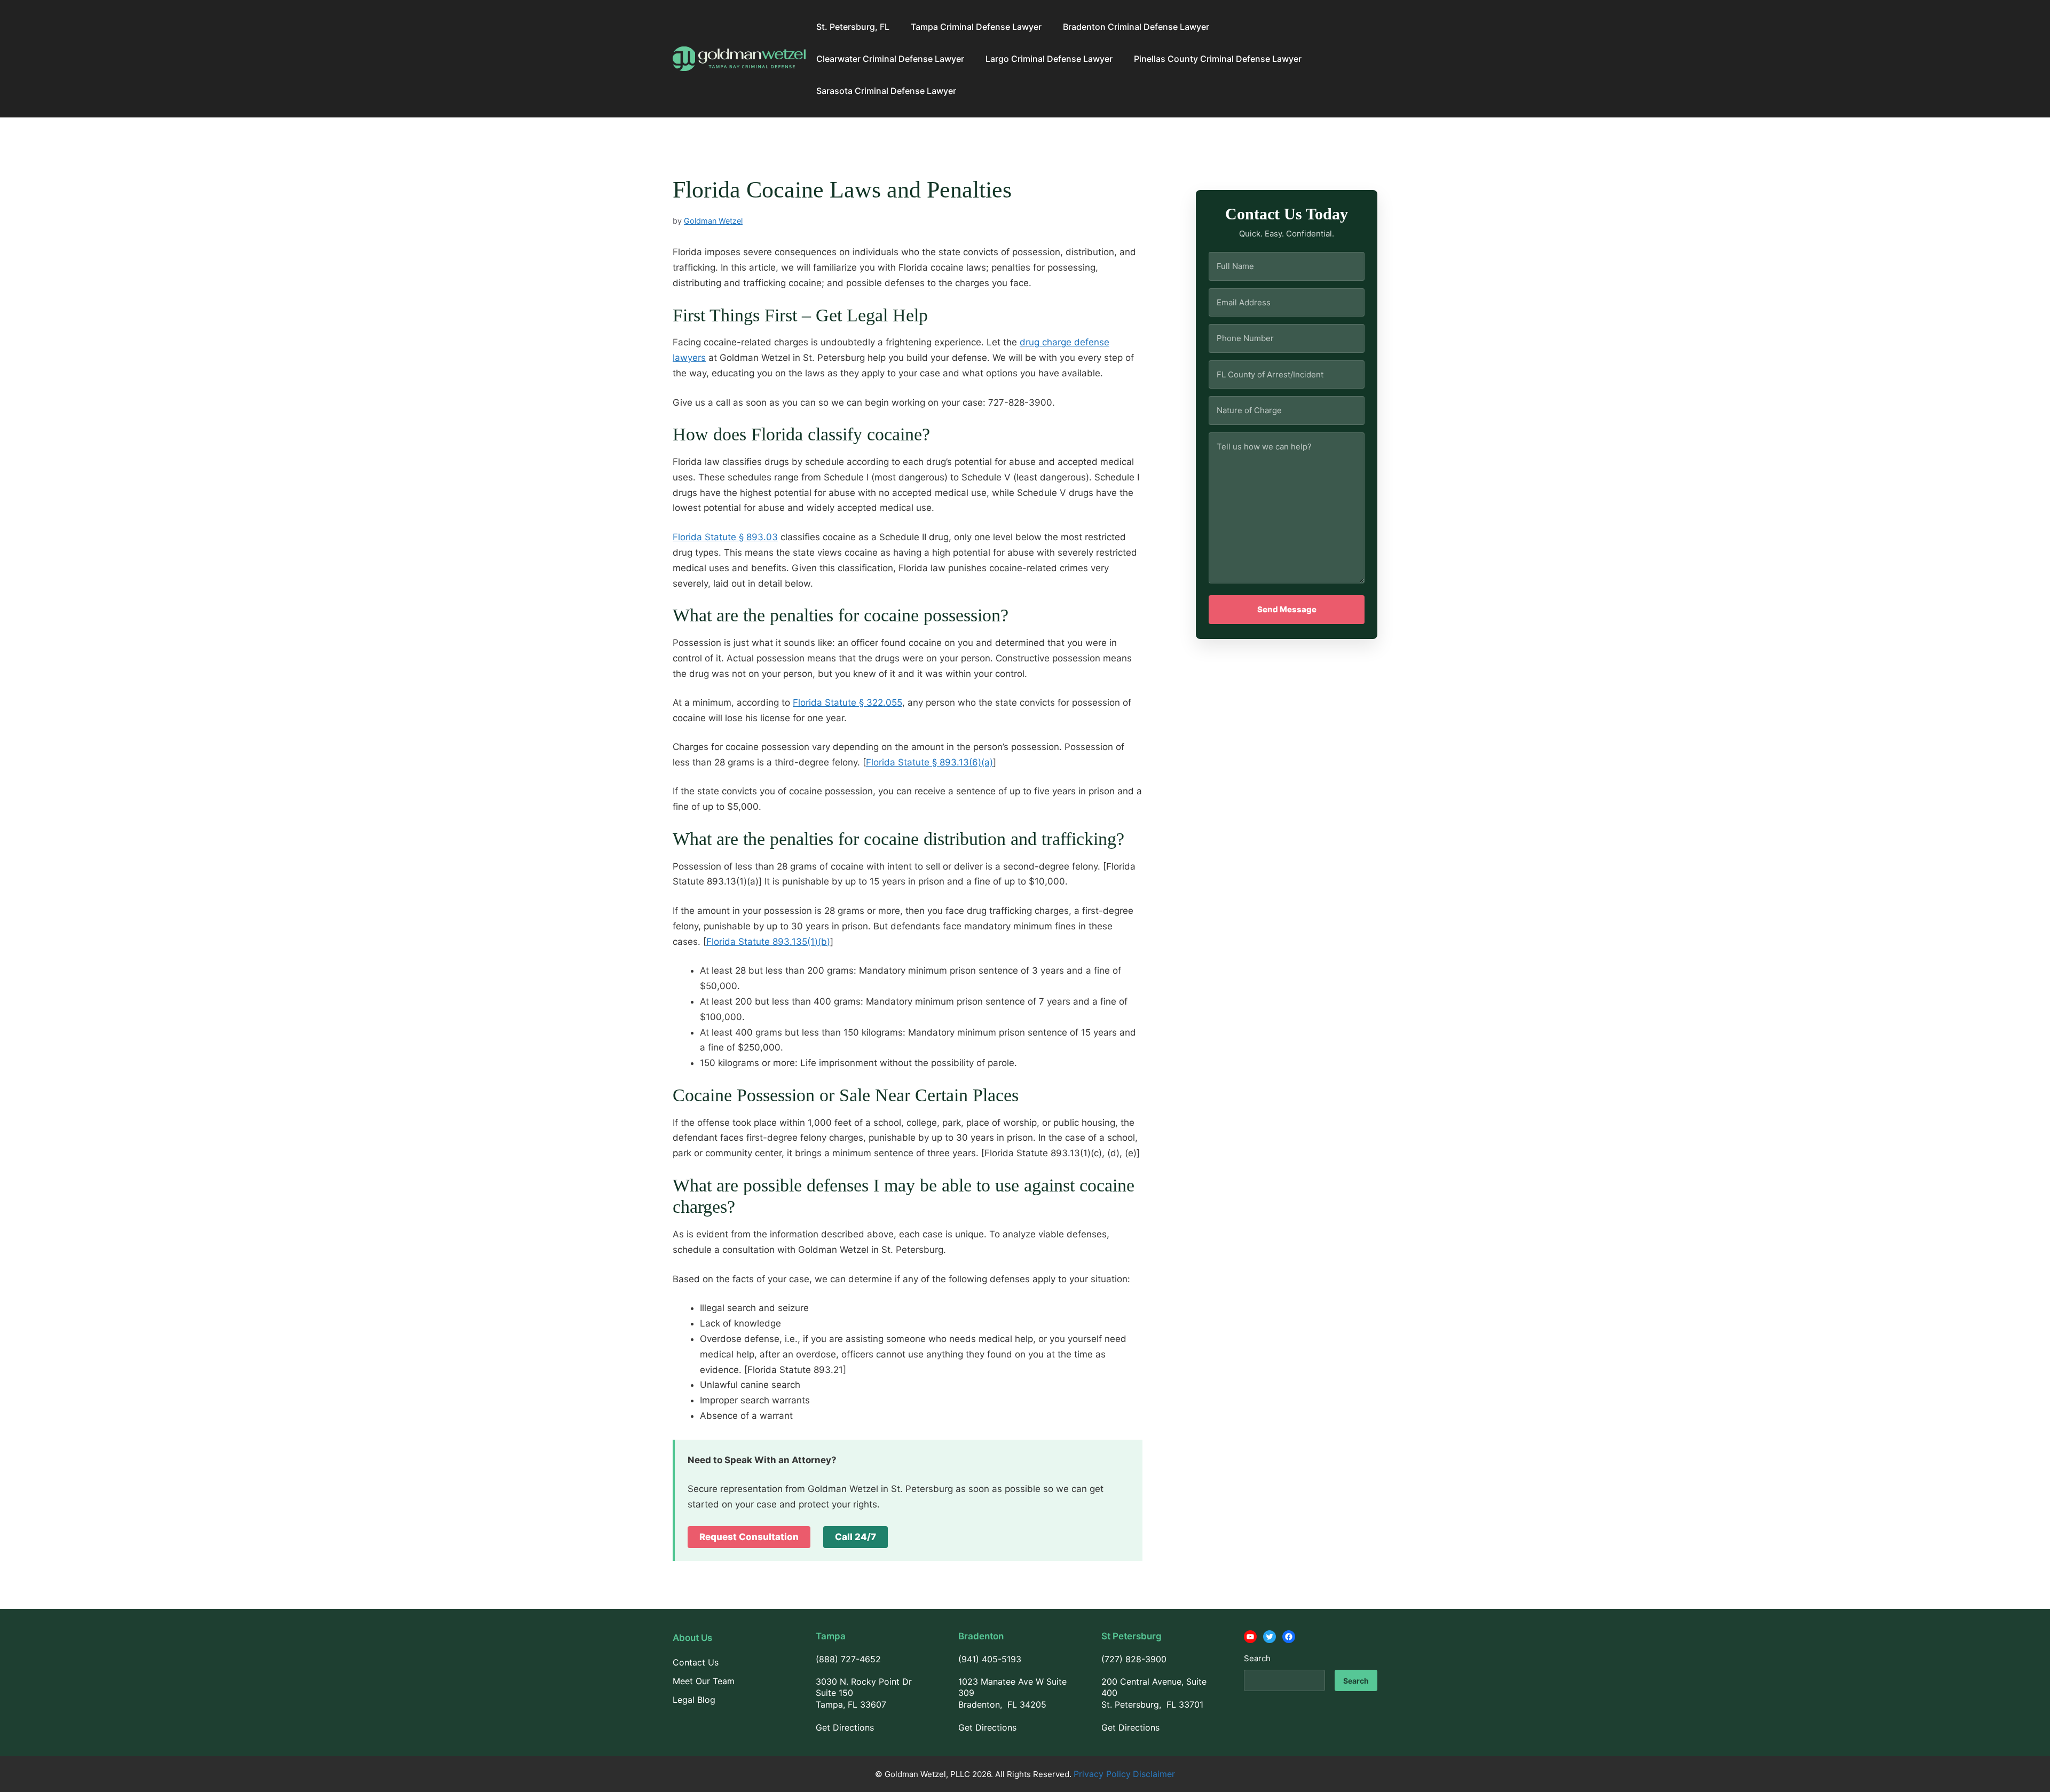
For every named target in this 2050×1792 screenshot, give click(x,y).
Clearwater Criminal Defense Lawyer (890, 59)
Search (1257, 1658)
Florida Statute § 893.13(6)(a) (929, 762)
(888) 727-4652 (848, 1659)
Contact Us (696, 1662)
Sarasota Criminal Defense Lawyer (886, 91)
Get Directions (845, 1727)
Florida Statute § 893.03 (725, 537)
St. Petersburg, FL (853, 27)
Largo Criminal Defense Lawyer (1049, 59)
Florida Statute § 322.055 (847, 702)
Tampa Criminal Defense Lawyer (976, 27)
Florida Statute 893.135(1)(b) (768, 942)
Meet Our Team (704, 1681)
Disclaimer (1154, 1774)
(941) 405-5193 (990, 1659)
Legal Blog (694, 1700)
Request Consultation (749, 1537)
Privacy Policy (1102, 1774)
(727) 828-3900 (1134, 1659)
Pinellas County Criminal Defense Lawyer (1218, 59)
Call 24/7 (856, 1537)
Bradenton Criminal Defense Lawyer (1136, 27)
